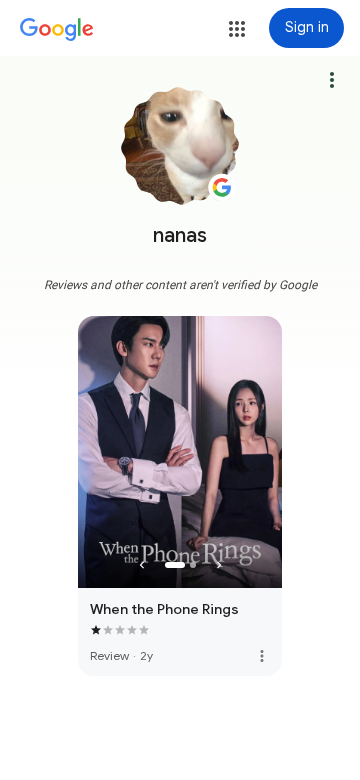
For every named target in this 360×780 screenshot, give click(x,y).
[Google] (57, 30)
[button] (237, 29)
